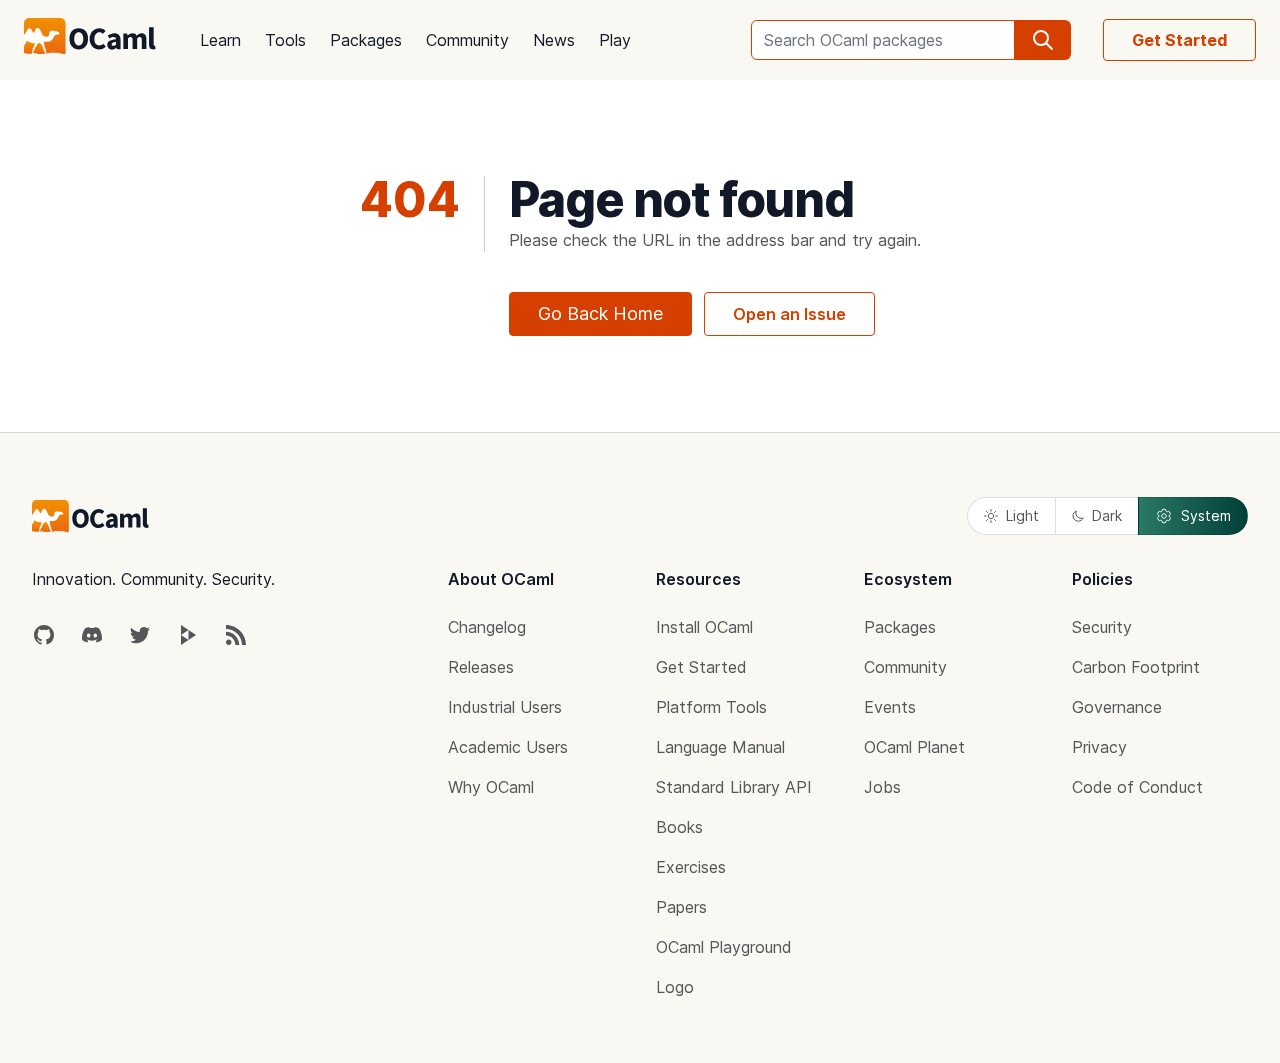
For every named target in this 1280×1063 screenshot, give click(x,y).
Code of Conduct (1137, 787)
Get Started (1179, 40)
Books (679, 827)
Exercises (691, 867)
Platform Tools (711, 707)
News (554, 40)
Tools (285, 40)
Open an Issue (789, 314)
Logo (675, 987)
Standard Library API (734, 787)
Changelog (487, 627)
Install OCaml (704, 627)
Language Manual (720, 747)
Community (467, 40)
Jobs (882, 787)
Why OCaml (491, 787)
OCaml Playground (724, 947)
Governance (1117, 707)
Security (1102, 627)
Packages (366, 40)
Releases (481, 667)
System (1206, 515)
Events (890, 707)
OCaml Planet (914, 747)
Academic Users (508, 747)
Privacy (1099, 747)
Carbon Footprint (1136, 667)
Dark (1107, 515)
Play (615, 40)
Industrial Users (505, 707)
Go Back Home (600, 313)
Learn (220, 40)
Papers (681, 907)
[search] (1043, 40)
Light (1022, 515)
